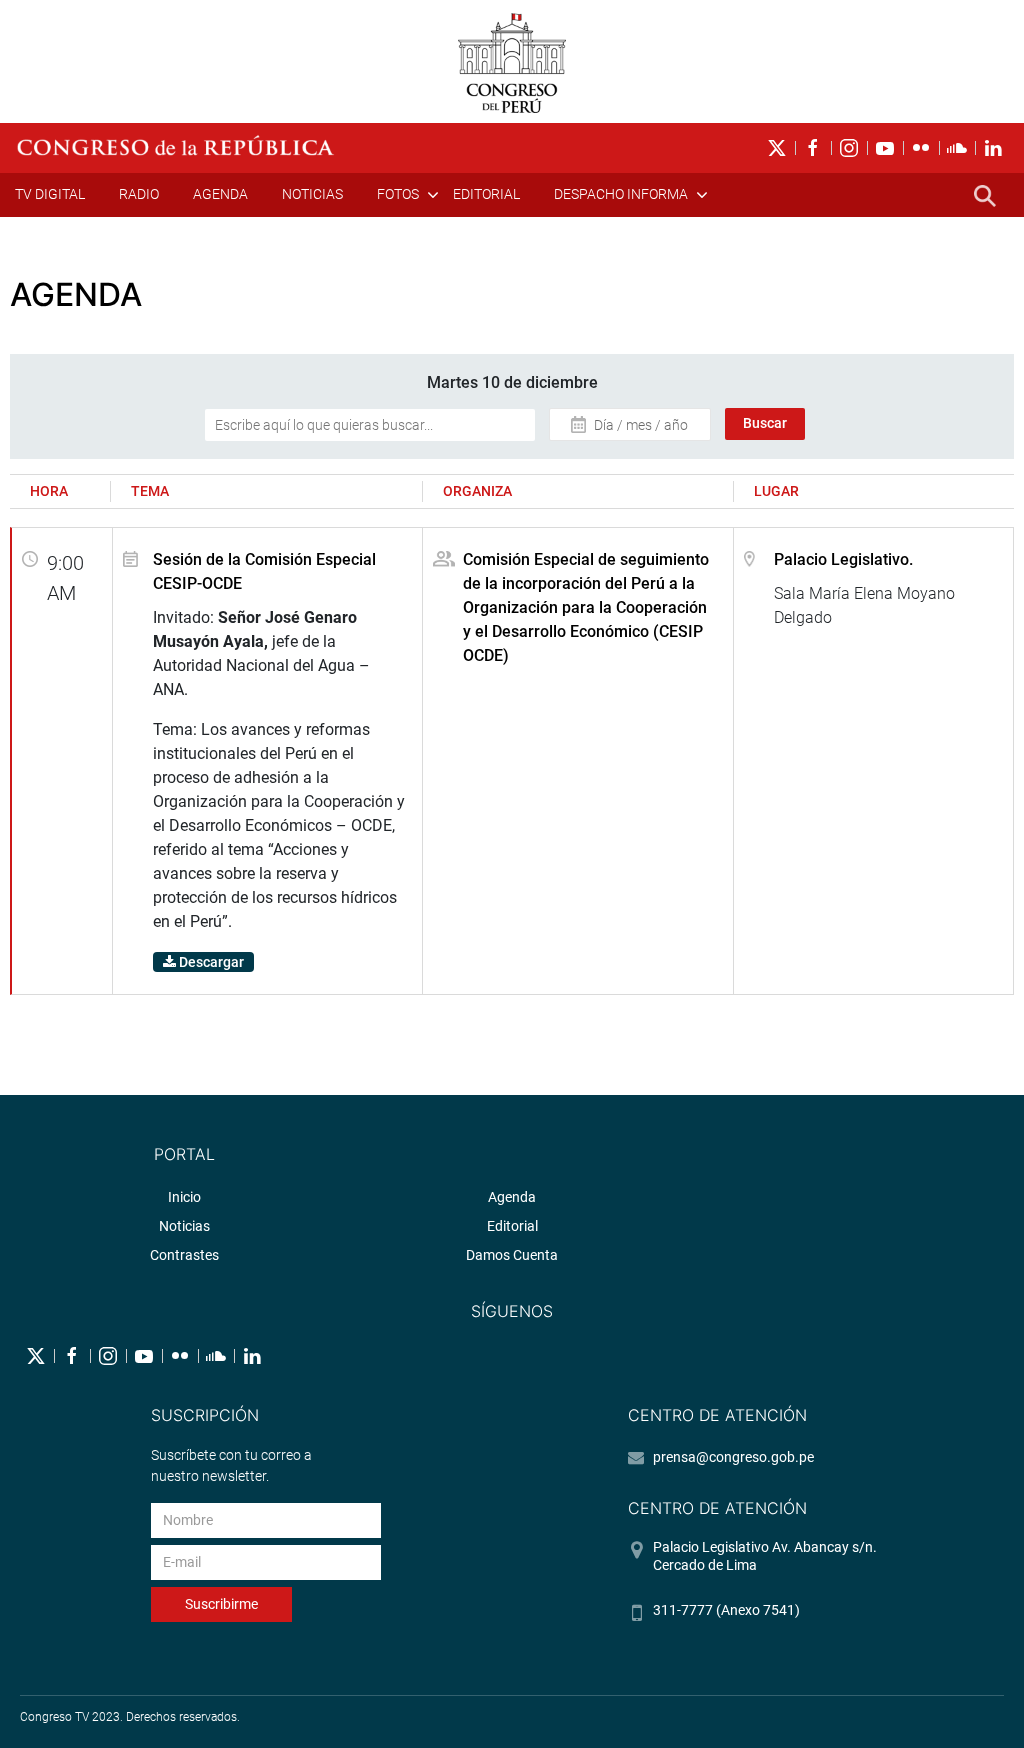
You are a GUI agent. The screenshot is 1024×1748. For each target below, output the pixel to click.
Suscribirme (221, 1604)
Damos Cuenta (512, 1255)
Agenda (220, 194)
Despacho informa (621, 194)
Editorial (486, 194)
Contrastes (184, 1255)
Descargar (210, 962)
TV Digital (50, 194)
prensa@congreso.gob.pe (733, 1457)
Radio (139, 194)
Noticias (312, 194)
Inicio (184, 1197)
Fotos (398, 194)
